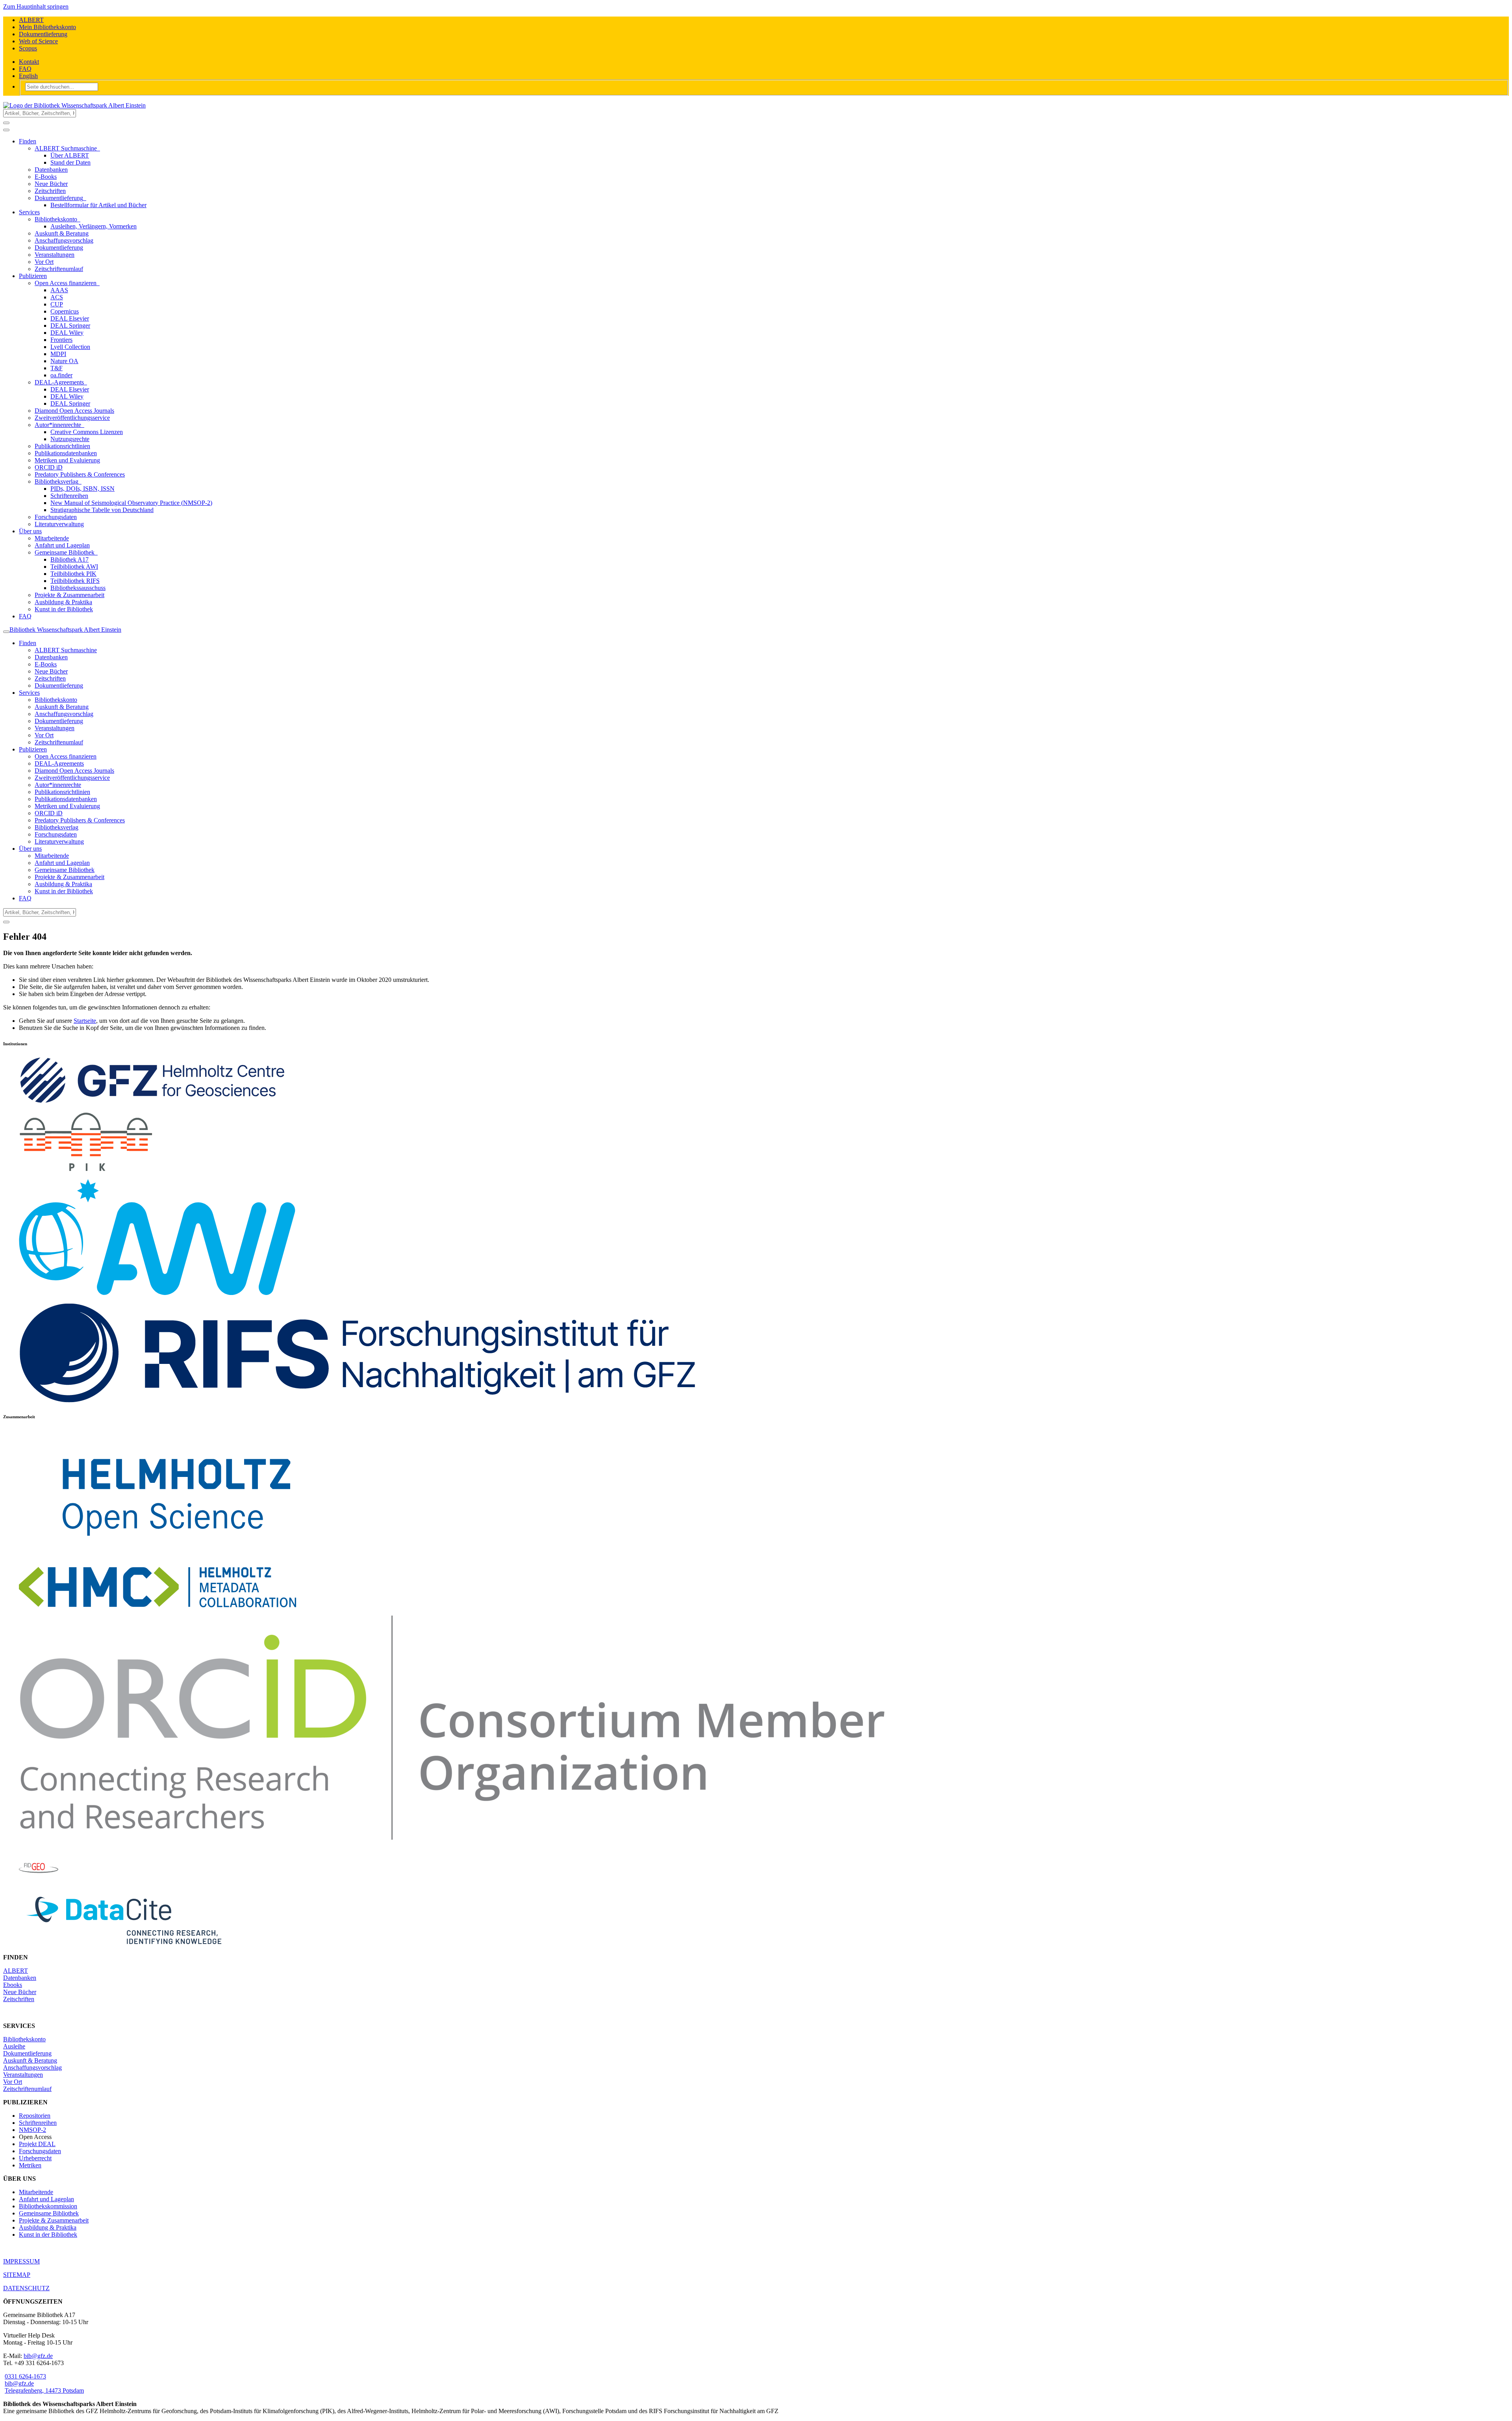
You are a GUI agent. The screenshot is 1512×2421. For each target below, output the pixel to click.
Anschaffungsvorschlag (32, 2068)
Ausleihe (14, 2046)
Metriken (30, 2165)
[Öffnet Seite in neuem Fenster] (86, 1169)
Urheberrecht (35, 2158)
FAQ (25, 69)
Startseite (85, 1021)
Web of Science (38, 41)
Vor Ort (13, 2082)
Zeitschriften (19, 1999)
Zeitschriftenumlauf (27, 2089)
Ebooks (13, 1985)
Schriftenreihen (38, 2123)
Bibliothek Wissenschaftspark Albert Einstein (65, 630)
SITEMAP (17, 2275)
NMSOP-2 (32, 2130)
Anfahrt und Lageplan (46, 2199)
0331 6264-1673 (25, 2376)
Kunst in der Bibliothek (48, 2235)
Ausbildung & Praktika (48, 2227)
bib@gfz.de (38, 2356)
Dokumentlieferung (43, 34)
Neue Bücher (20, 1992)
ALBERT (31, 20)
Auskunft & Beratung (30, 2060)
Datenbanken (20, 1978)
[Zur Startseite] (74, 105)
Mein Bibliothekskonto (47, 27)
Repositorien (35, 2116)
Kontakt (29, 62)
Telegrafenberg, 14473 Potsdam (44, 2390)
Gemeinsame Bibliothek (49, 2213)
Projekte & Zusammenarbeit (54, 2220)
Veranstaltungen (23, 2075)
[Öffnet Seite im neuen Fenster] (358, 1401)
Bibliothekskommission (48, 2206)
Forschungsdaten (40, 2151)
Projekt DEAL (37, 2144)
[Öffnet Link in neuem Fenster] (177, 1556)
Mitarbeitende (36, 2192)
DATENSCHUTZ (26, 2288)
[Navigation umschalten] (6, 130)
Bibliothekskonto (24, 2039)
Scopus (28, 48)
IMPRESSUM (21, 2261)
